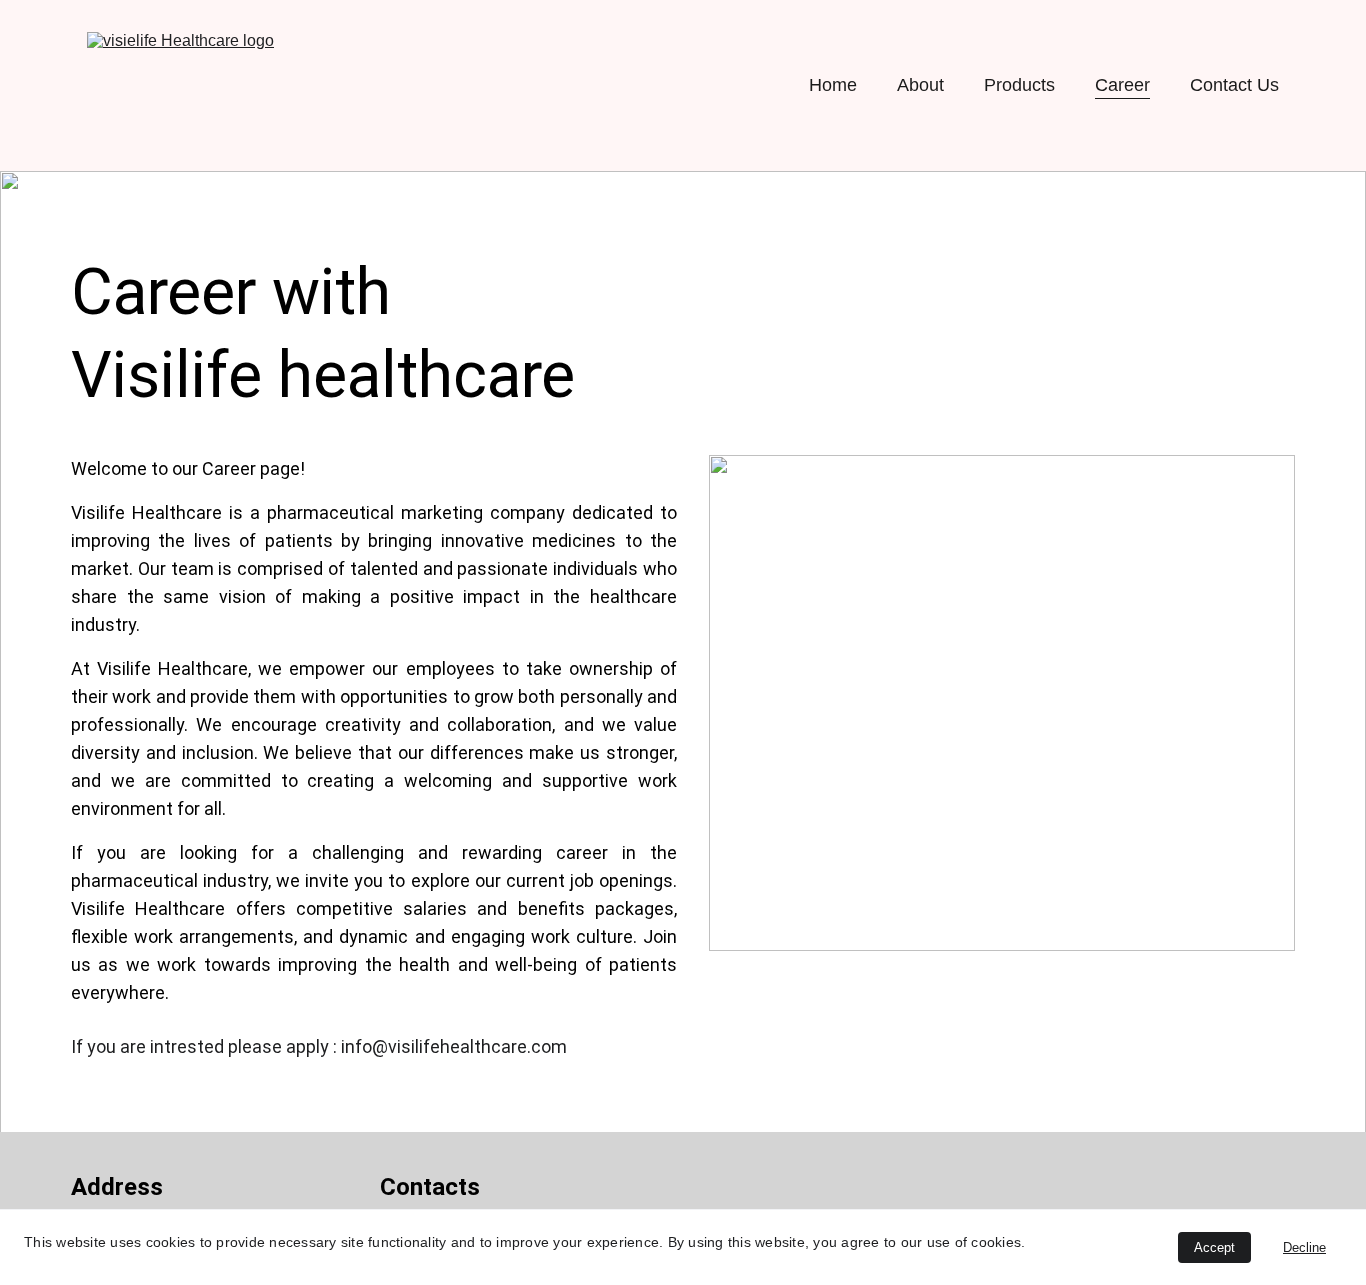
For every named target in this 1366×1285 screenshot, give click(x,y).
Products (1019, 85)
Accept (1214, 1247)
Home (833, 85)
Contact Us (1234, 85)
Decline (1304, 1247)
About (920, 85)
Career (1122, 85)
